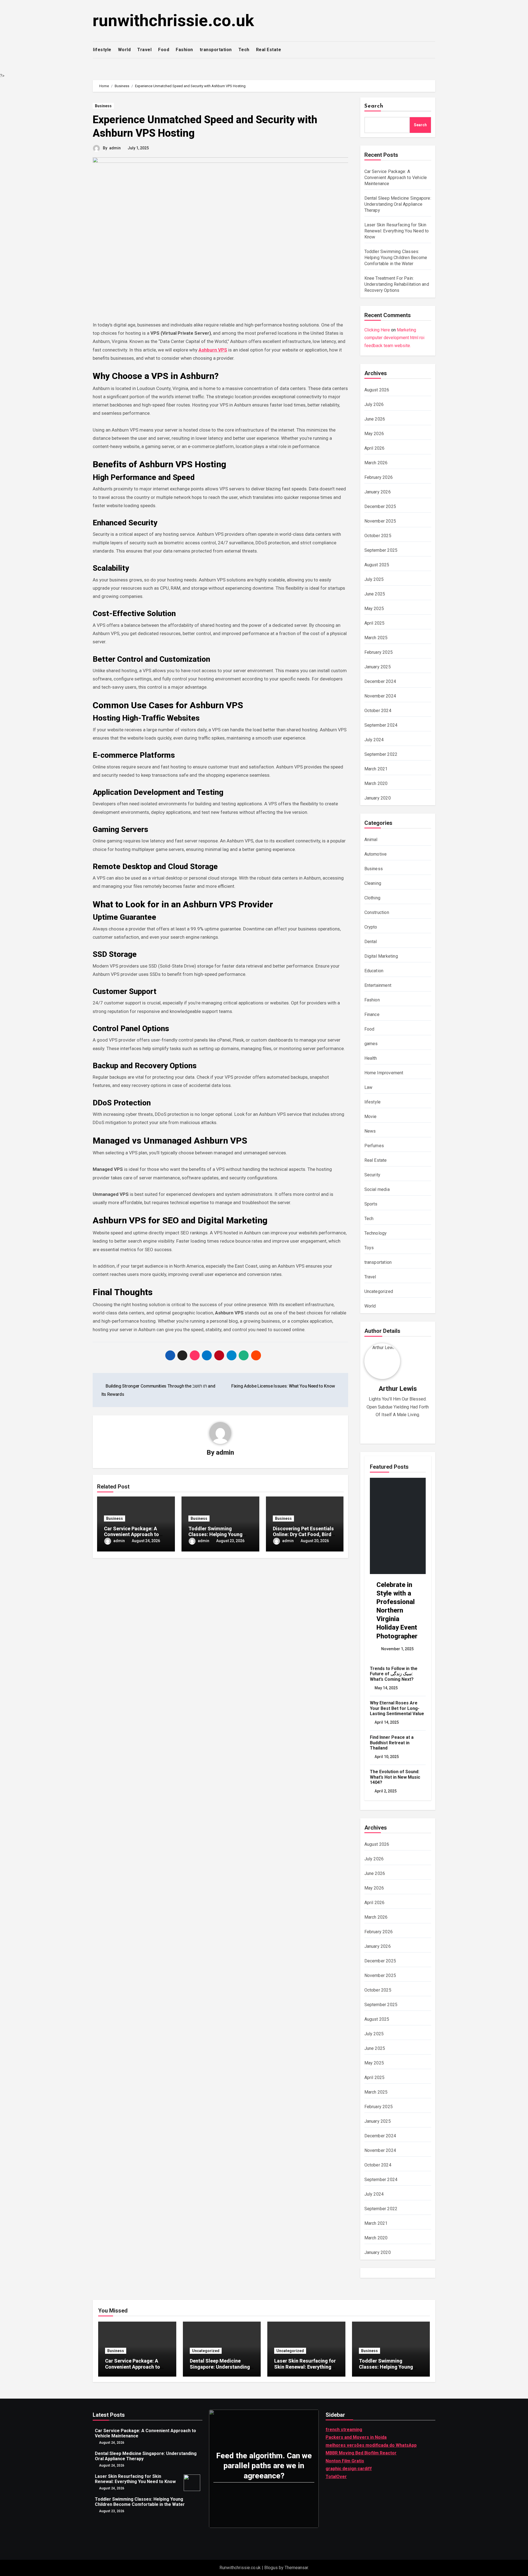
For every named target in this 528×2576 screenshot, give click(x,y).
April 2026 (375, 448)
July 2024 (374, 740)
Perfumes (374, 1146)
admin (115, 148)
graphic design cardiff (349, 2469)
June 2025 (375, 594)
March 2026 (376, 463)
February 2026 (379, 477)
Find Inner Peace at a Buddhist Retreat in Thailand (392, 1742)
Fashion (184, 50)
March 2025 (376, 638)
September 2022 (381, 754)
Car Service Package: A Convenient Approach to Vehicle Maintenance (131, 1534)
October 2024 (378, 711)
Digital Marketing (381, 956)
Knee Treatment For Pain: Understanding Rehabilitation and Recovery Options (397, 284)
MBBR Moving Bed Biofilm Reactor (361, 2453)
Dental (371, 942)
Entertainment (378, 985)
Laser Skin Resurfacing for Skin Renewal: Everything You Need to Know (397, 231)
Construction (377, 912)
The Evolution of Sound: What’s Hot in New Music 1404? (395, 1777)
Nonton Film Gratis (345, 2461)
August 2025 (377, 565)
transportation (216, 50)
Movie (371, 1117)
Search (374, 106)
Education (374, 971)
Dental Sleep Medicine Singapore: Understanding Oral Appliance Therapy (398, 204)
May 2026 (374, 434)
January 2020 (378, 798)
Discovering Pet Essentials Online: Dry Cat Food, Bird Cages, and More (303, 1534)
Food (164, 50)
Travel (144, 50)
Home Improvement (384, 1073)
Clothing (372, 898)
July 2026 (374, 404)
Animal (371, 840)
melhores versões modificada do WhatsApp (371, 2445)
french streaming (344, 2430)
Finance (372, 1014)
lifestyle (102, 50)
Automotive (376, 854)
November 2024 (380, 696)
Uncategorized (379, 1291)
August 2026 (377, 390)
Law (369, 1087)
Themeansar (296, 2568)
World (124, 50)
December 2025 (380, 506)
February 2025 (379, 652)
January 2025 (378, 667)
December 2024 (380, 681)
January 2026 (378, 492)
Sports (371, 1204)
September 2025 (381, 550)
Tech (244, 50)
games (371, 1044)
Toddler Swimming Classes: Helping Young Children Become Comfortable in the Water (396, 258)
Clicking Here (377, 330)
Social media (377, 1189)
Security (372, 1175)
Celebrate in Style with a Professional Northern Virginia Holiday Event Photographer (397, 1610)
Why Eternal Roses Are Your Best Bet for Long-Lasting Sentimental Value (397, 1708)
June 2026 (375, 419)
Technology (376, 1233)
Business (103, 106)
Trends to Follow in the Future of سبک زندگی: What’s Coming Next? (394, 1674)
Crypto (371, 927)
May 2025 (374, 609)
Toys (369, 1248)
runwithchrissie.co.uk (173, 20)
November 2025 (380, 521)
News (370, 1131)
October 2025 (378, 536)
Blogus (271, 2568)
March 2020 (376, 783)
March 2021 (376, 769)
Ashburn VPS (213, 350)
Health (371, 1058)
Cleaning (373, 883)
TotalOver (336, 2477)
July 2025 (374, 579)
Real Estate (269, 50)
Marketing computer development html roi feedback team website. (394, 338)
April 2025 (375, 623)
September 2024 (381, 725)
